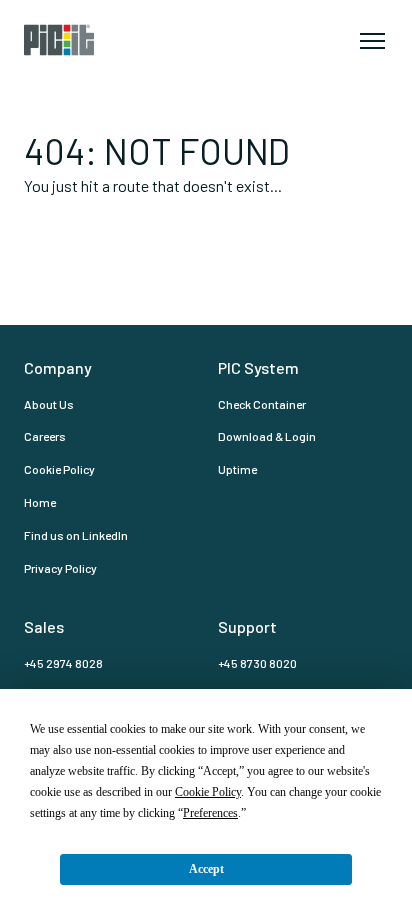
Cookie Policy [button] (208, 792)
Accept (206, 869)
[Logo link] (88, 40)
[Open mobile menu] (372, 40)
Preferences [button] (210, 813)
